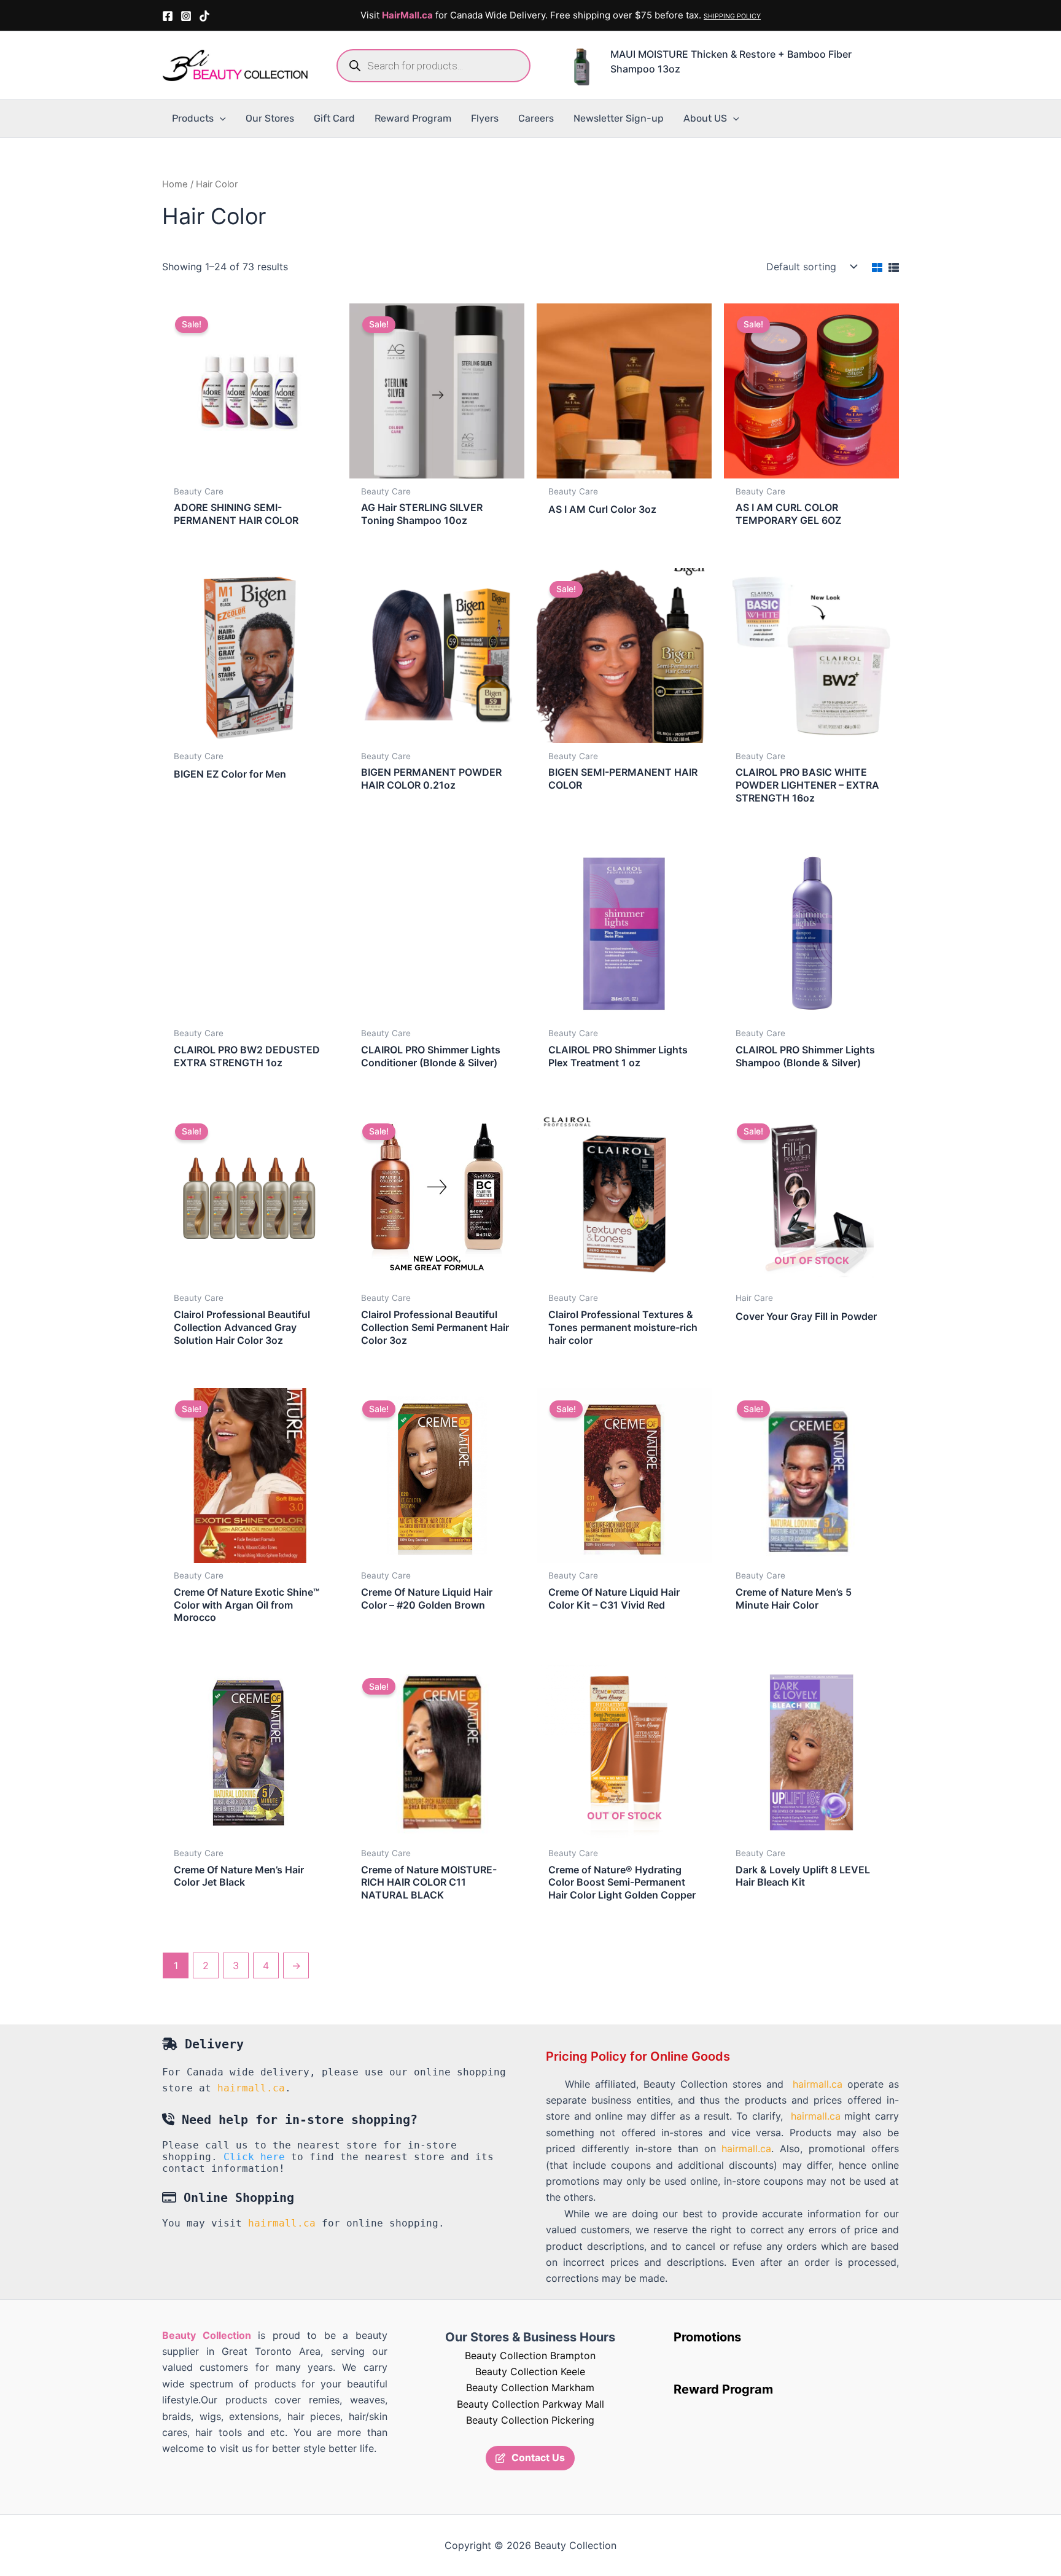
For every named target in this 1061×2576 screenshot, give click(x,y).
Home (175, 184)
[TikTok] (204, 16)
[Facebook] (168, 16)
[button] (220, 119)
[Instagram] (186, 16)
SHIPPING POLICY (732, 16)
